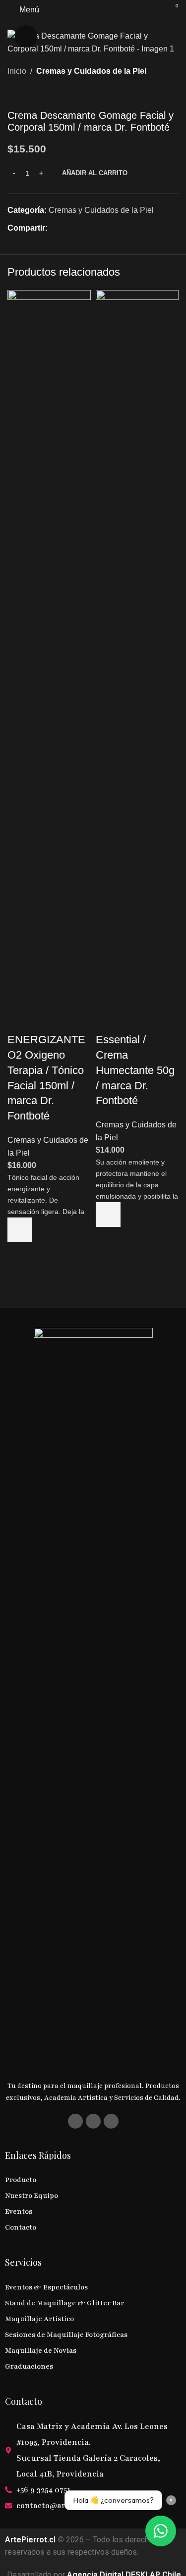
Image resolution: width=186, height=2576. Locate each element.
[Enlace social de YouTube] (111, 2121)
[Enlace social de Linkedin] (77, 228)
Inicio (17, 71)
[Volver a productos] (25, 94)
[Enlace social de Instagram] (93, 2121)
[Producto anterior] (13, 94)
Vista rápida (20, 1255)
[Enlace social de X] (65, 228)
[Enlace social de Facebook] (54, 228)
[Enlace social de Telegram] (101, 228)
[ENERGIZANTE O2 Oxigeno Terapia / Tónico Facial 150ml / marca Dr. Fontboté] (49, 660)
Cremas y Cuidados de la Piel (91, 71)
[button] (20, 1230)
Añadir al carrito (95, 173)
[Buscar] (154, 10)
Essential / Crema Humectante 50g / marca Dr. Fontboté (135, 1070)
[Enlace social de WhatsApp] (89, 228)
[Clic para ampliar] (26, 36)
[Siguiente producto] (37, 94)
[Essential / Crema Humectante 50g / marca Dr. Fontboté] (137, 660)
